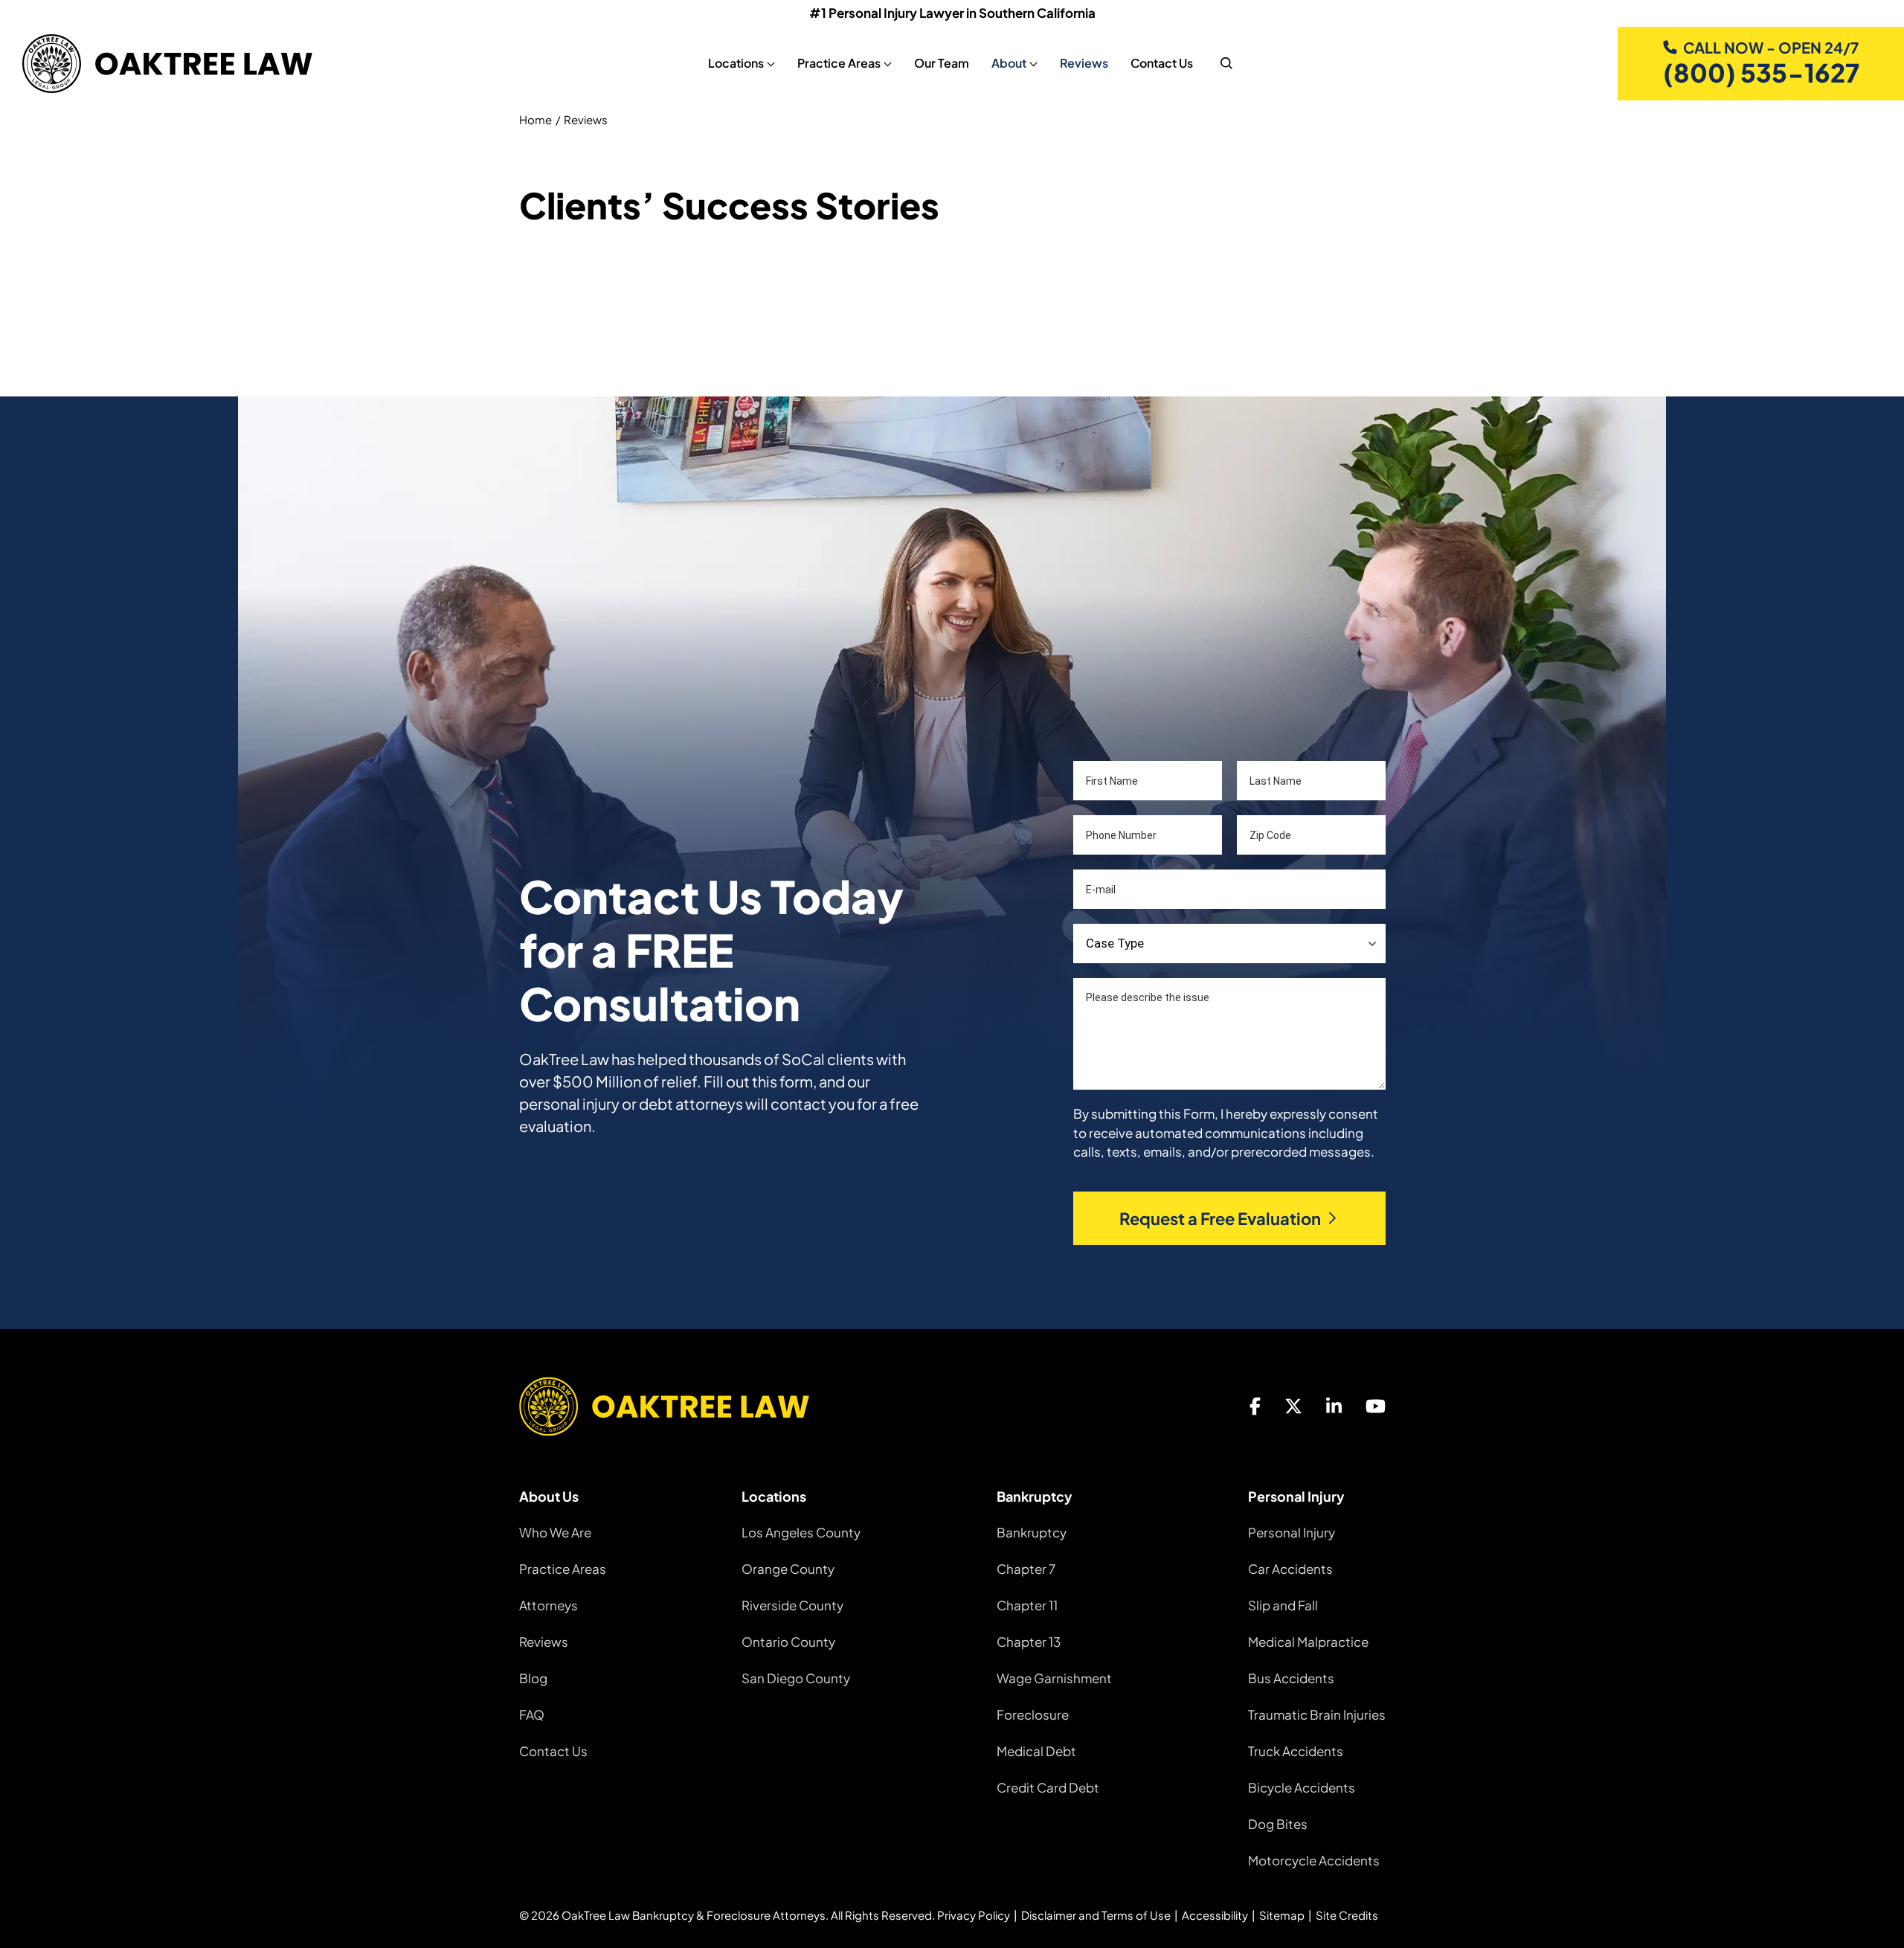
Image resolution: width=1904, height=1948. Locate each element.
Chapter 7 (1026, 1569)
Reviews (1084, 63)
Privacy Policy (974, 1915)
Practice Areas (563, 1569)
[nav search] (1226, 63)
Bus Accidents (1291, 1678)
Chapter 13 (1029, 1642)
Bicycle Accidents (1302, 1787)
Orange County (788, 1569)
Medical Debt (1036, 1751)
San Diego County (796, 1678)
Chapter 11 (1027, 1605)
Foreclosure (1033, 1714)
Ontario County (788, 1642)
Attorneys (549, 1605)
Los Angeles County (801, 1532)
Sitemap (1282, 1915)
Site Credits (1347, 1915)
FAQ (532, 1714)
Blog (533, 1678)
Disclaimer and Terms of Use (1096, 1915)
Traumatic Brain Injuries (1317, 1714)
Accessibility (1215, 1915)
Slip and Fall (1283, 1605)
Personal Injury (1292, 1532)
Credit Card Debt (1048, 1787)
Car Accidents (1290, 1569)
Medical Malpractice (1308, 1642)
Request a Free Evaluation (1220, 1218)
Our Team (942, 63)
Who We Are (555, 1532)
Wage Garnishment (1054, 1678)
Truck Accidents (1296, 1751)
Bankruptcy (1032, 1532)
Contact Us (1162, 63)
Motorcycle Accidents (1314, 1860)
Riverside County (792, 1605)
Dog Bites (1278, 1824)
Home (535, 119)
